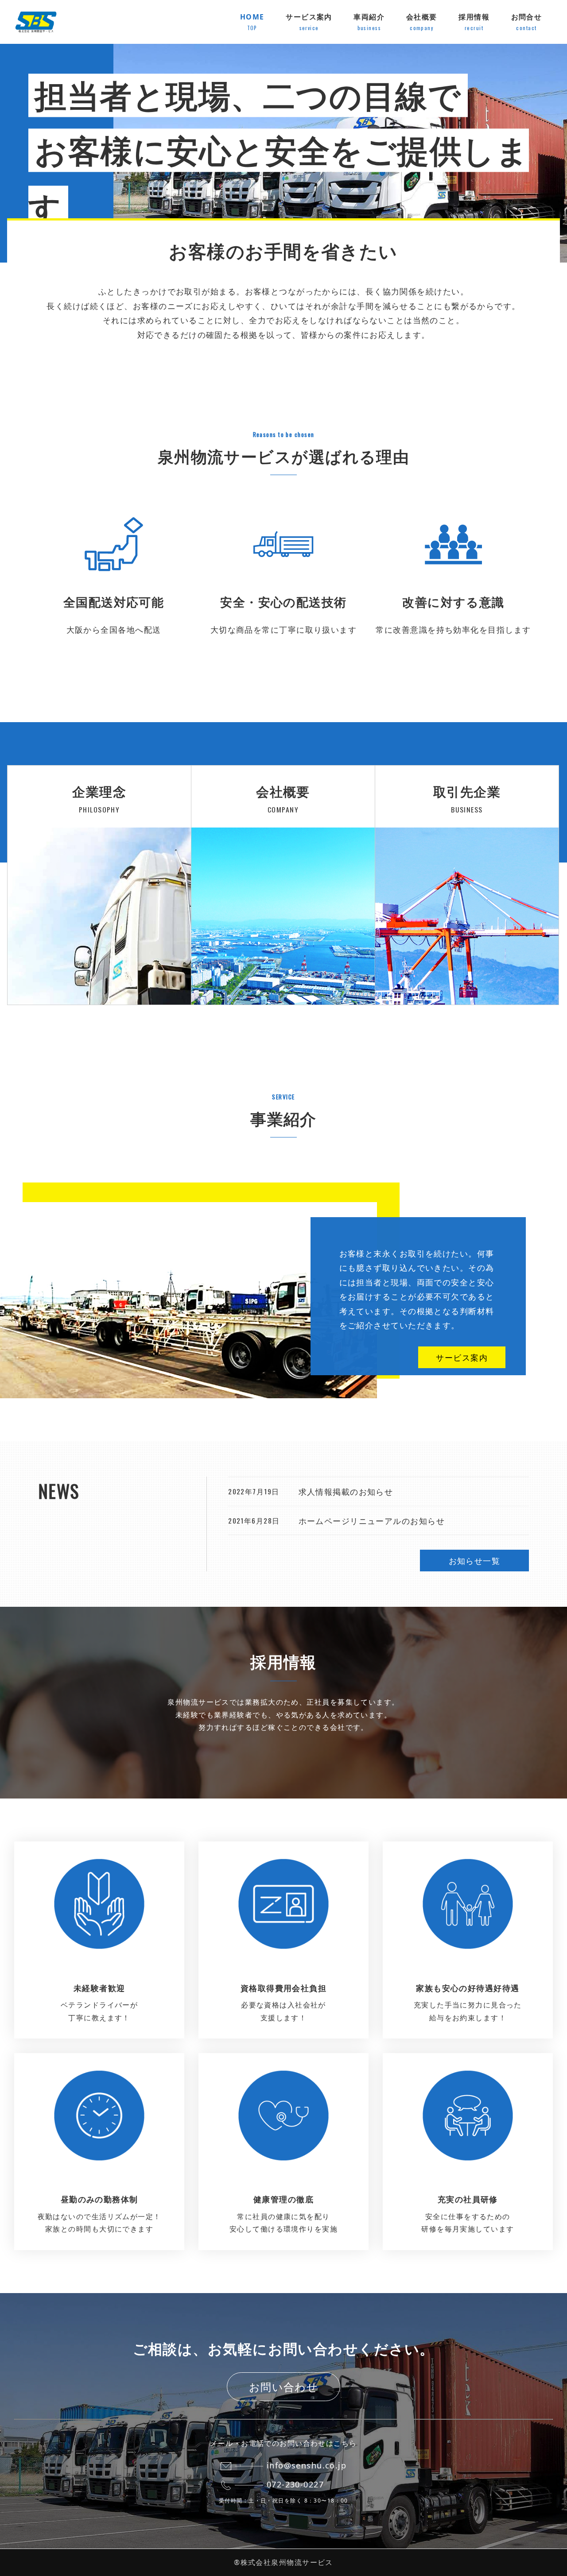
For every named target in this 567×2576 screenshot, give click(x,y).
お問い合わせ (284, 2387)
